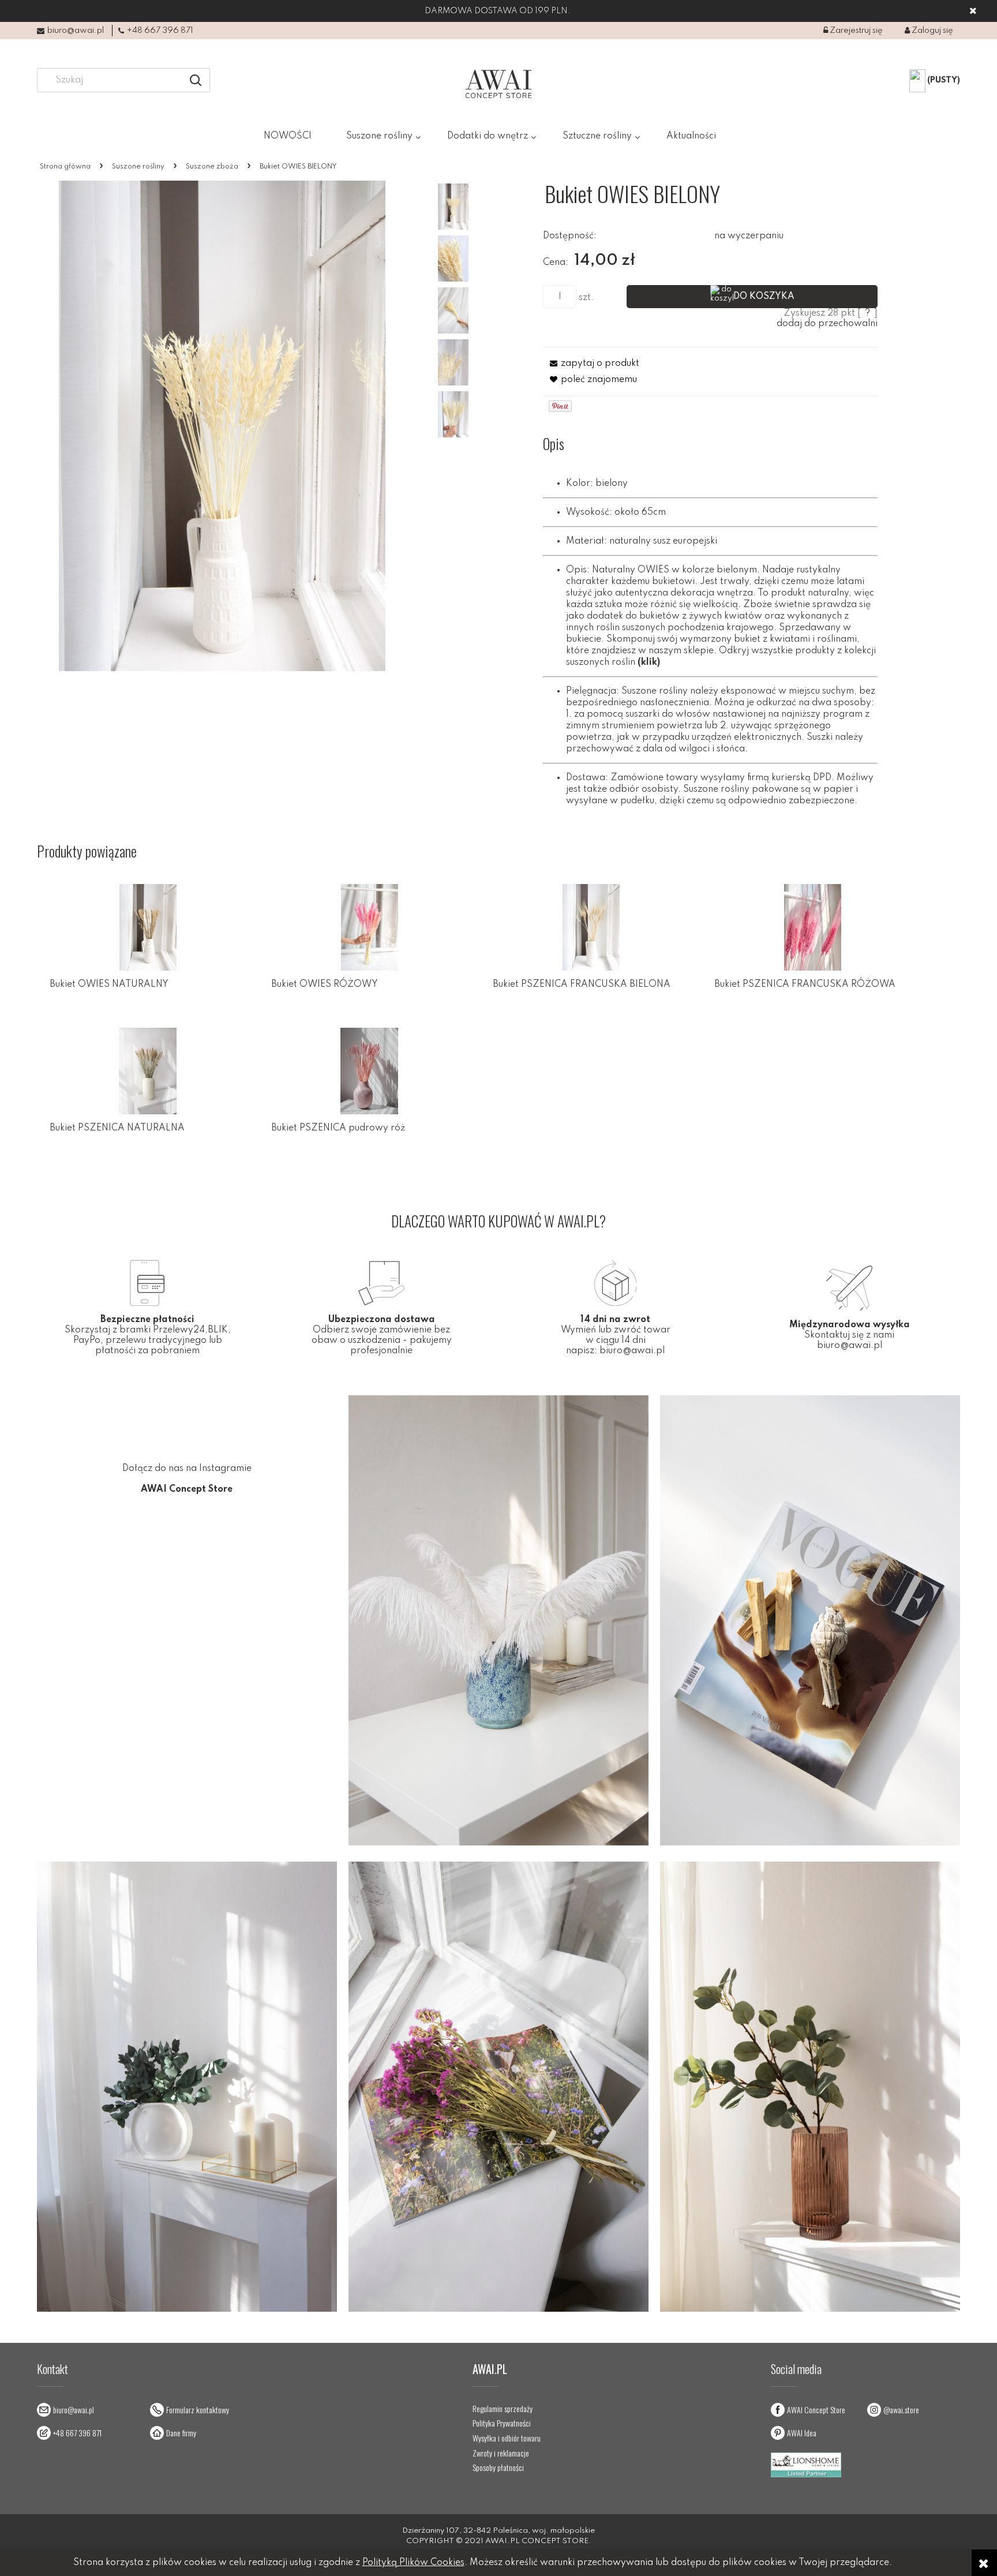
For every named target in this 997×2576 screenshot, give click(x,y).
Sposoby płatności (498, 2468)
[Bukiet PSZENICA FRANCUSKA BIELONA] (591, 927)
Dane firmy (181, 2433)
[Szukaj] (196, 80)
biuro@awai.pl (76, 31)
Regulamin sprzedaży (503, 2409)
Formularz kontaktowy (198, 2410)
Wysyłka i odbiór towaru (507, 2438)
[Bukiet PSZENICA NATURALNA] (148, 1071)
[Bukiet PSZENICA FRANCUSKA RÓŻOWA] (812, 927)
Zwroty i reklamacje (501, 2453)
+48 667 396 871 (160, 31)
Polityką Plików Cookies (413, 2563)
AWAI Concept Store (816, 2410)
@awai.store (901, 2410)
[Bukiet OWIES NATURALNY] (148, 927)
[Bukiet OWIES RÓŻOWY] (369, 927)
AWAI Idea (802, 2433)
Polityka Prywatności (502, 2423)
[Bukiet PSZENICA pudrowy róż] (369, 1071)
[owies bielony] (453, 362)
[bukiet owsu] (453, 310)
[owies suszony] (453, 207)
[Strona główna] (498, 84)
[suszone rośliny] (453, 259)
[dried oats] (453, 414)
